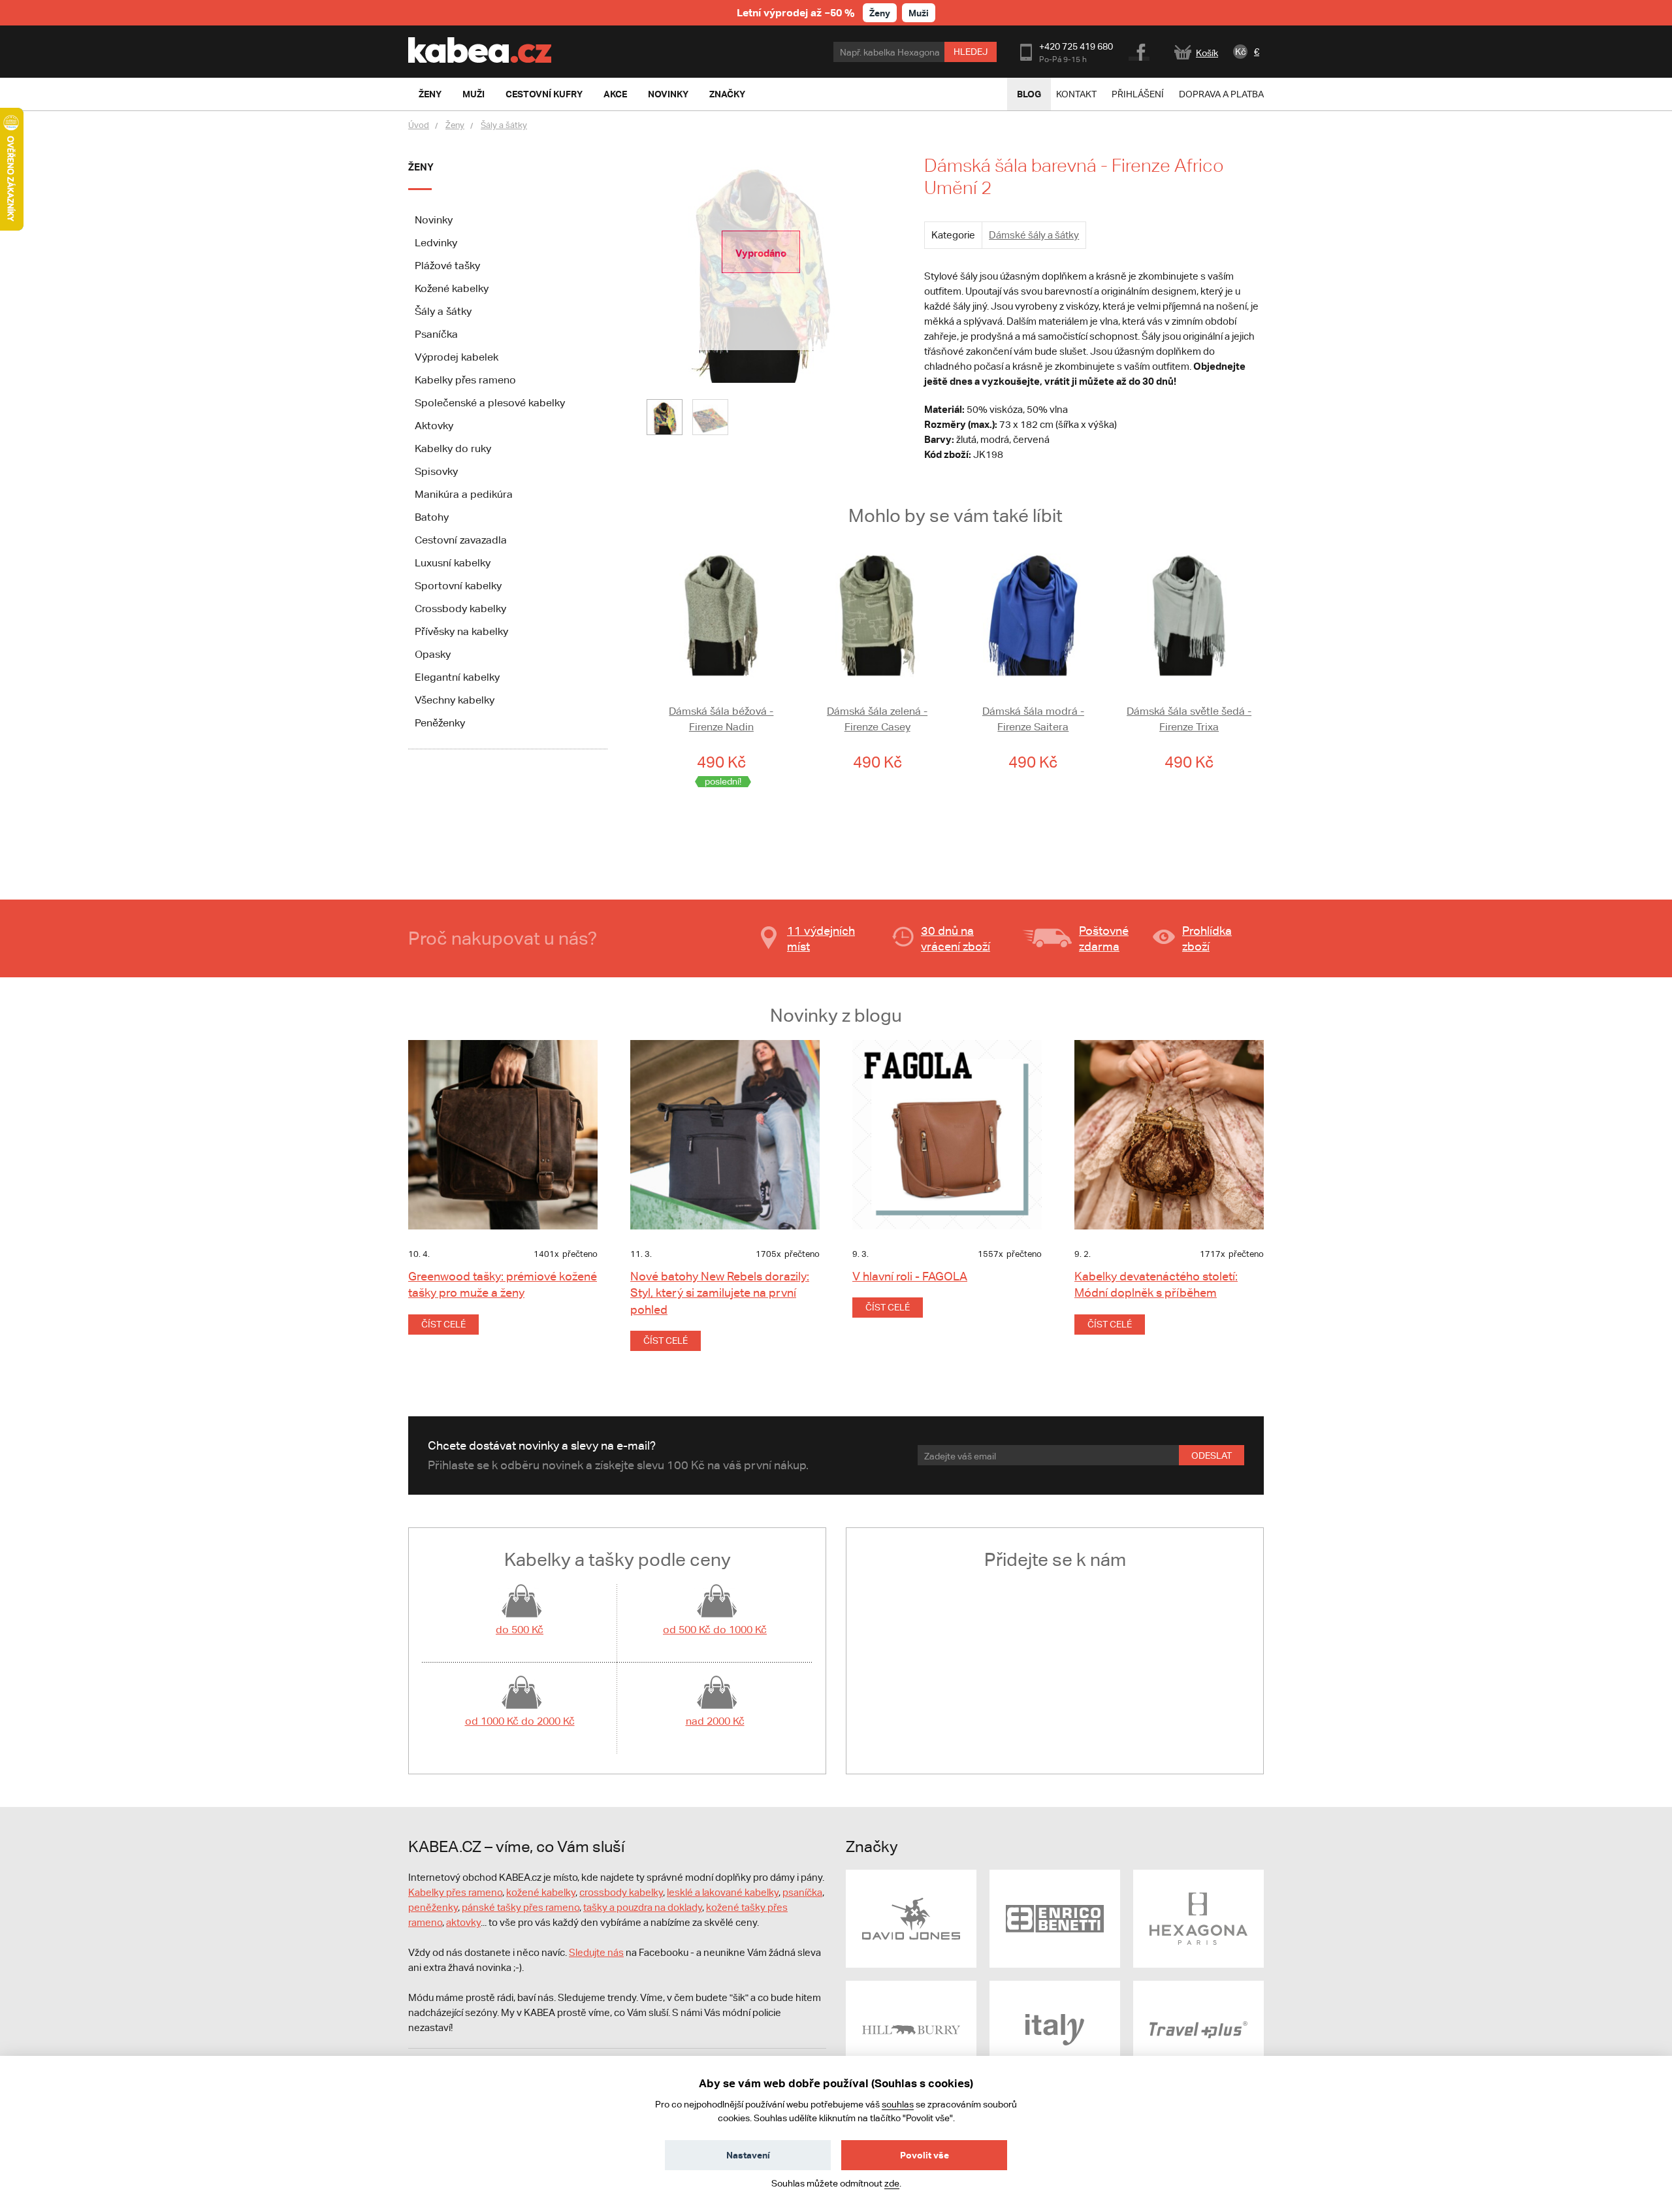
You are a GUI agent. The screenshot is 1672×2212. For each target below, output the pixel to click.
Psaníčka (436, 334)
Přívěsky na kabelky (461, 631)
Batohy (432, 517)
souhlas (898, 2104)
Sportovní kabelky (458, 586)
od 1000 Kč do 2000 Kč (520, 1721)
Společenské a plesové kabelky (490, 403)
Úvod (419, 125)
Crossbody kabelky (460, 609)
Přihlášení (1138, 94)
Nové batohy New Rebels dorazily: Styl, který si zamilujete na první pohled (720, 1293)
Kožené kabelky (452, 288)
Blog (1029, 94)
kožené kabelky (541, 1892)
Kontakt (1076, 94)
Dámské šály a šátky (1034, 235)
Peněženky (440, 723)
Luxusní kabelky (453, 563)
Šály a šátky (504, 125)
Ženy (880, 13)
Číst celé (443, 1324)
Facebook (1140, 50)
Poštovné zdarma (1104, 938)
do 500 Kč (520, 1630)
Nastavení (748, 2155)
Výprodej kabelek (457, 357)
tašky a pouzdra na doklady (643, 1907)
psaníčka (802, 1892)
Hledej (971, 52)
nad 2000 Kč (715, 1721)
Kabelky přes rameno (465, 380)
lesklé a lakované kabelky (723, 1892)
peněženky (433, 1907)
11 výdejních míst (821, 938)
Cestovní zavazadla (461, 540)
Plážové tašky (447, 266)
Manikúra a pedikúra (464, 494)
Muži (919, 13)
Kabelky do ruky (453, 448)
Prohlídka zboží (1207, 938)
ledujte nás (600, 1952)
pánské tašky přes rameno (521, 1907)
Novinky (434, 220)
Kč (1241, 52)
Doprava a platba (1221, 94)
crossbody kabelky (621, 1892)
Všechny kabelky (455, 700)
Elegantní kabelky (457, 677)
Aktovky (434, 426)
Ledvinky (436, 243)
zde (892, 2183)
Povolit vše (924, 2155)
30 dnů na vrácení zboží (956, 938)
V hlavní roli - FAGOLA (910, 1276)
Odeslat (1212, 1456)
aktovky (463, 1922)
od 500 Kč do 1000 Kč (715, 1630)
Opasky (433, 654)
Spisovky (436, 471)
